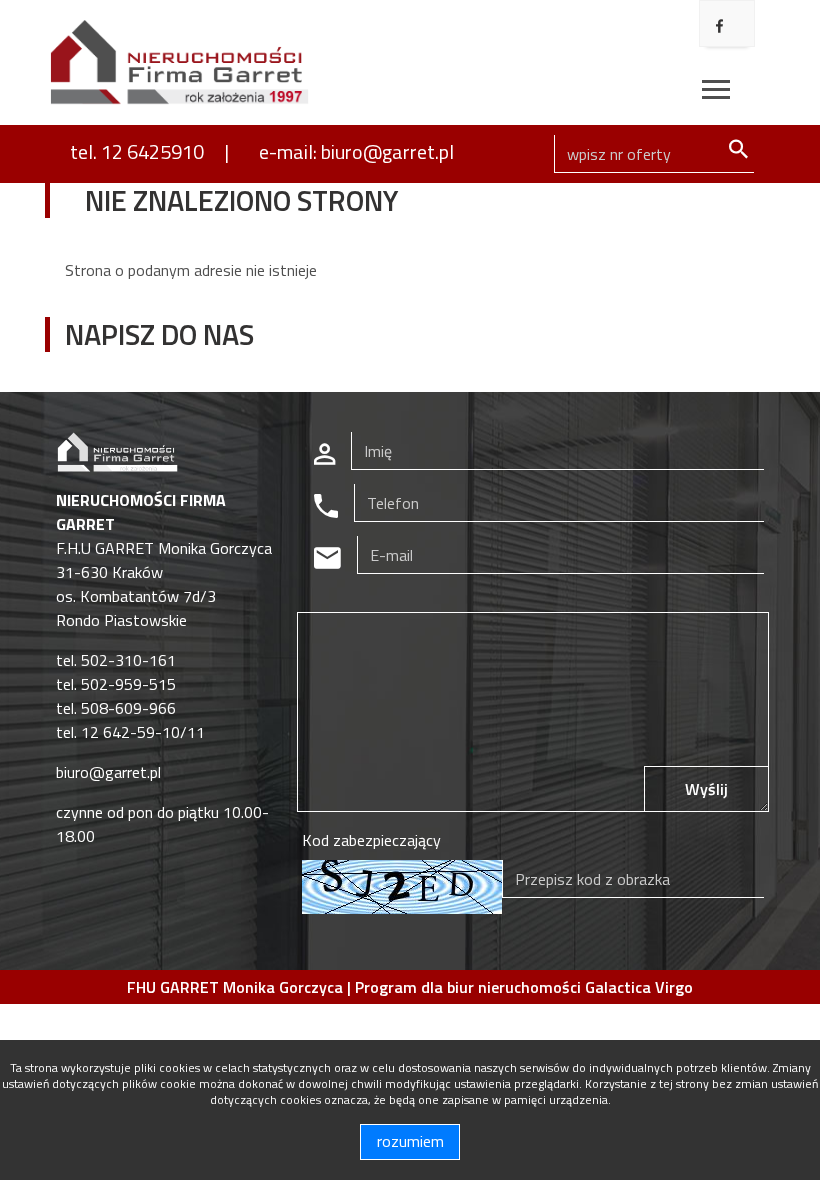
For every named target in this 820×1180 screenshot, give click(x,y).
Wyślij (706, 789)
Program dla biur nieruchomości (470, 987)
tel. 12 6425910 (137, 151)
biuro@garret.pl (108, 772)
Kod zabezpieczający (371, 840)
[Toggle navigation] (716, 92)
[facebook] (719, 26)
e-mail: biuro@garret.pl (356, 151)
